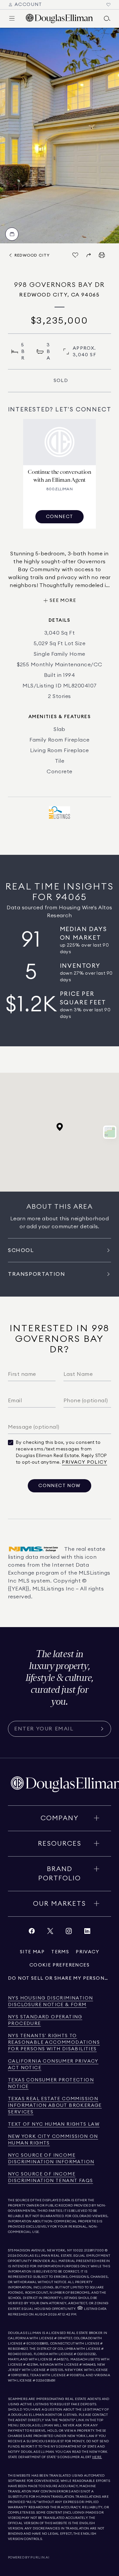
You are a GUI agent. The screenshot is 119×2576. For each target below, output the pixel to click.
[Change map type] (110, 1132)
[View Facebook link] (32, 1933)
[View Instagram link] (69, 1933)
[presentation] (59, 136)
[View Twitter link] (50, 1933)
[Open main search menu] (107, 18)
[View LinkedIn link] (87, 1933)
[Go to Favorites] (108, 5)
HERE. (97, 2457)
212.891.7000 (94, 2250)
